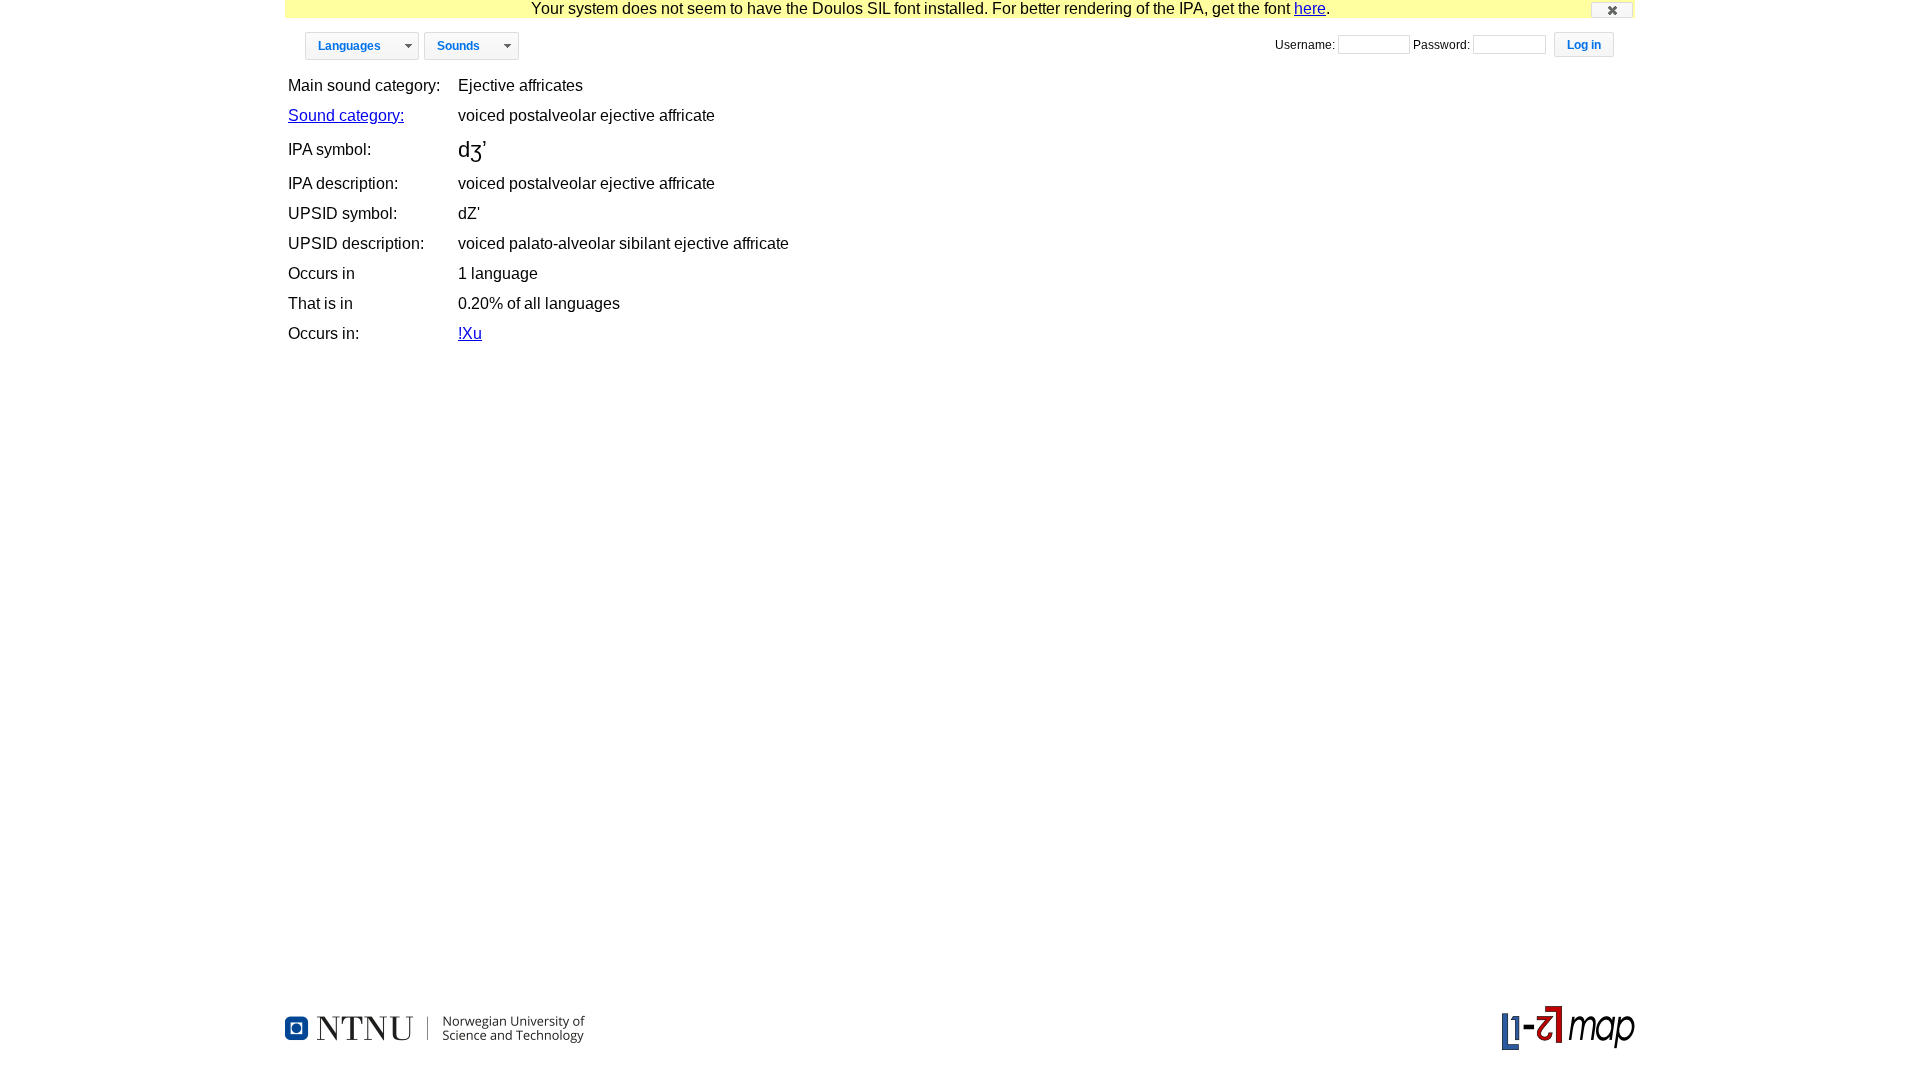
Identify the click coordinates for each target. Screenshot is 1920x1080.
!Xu (470, 333)
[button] (1612, 10)
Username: (1306, 45)
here (1310, 8)
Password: (1443, 45)
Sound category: (346, 115)
